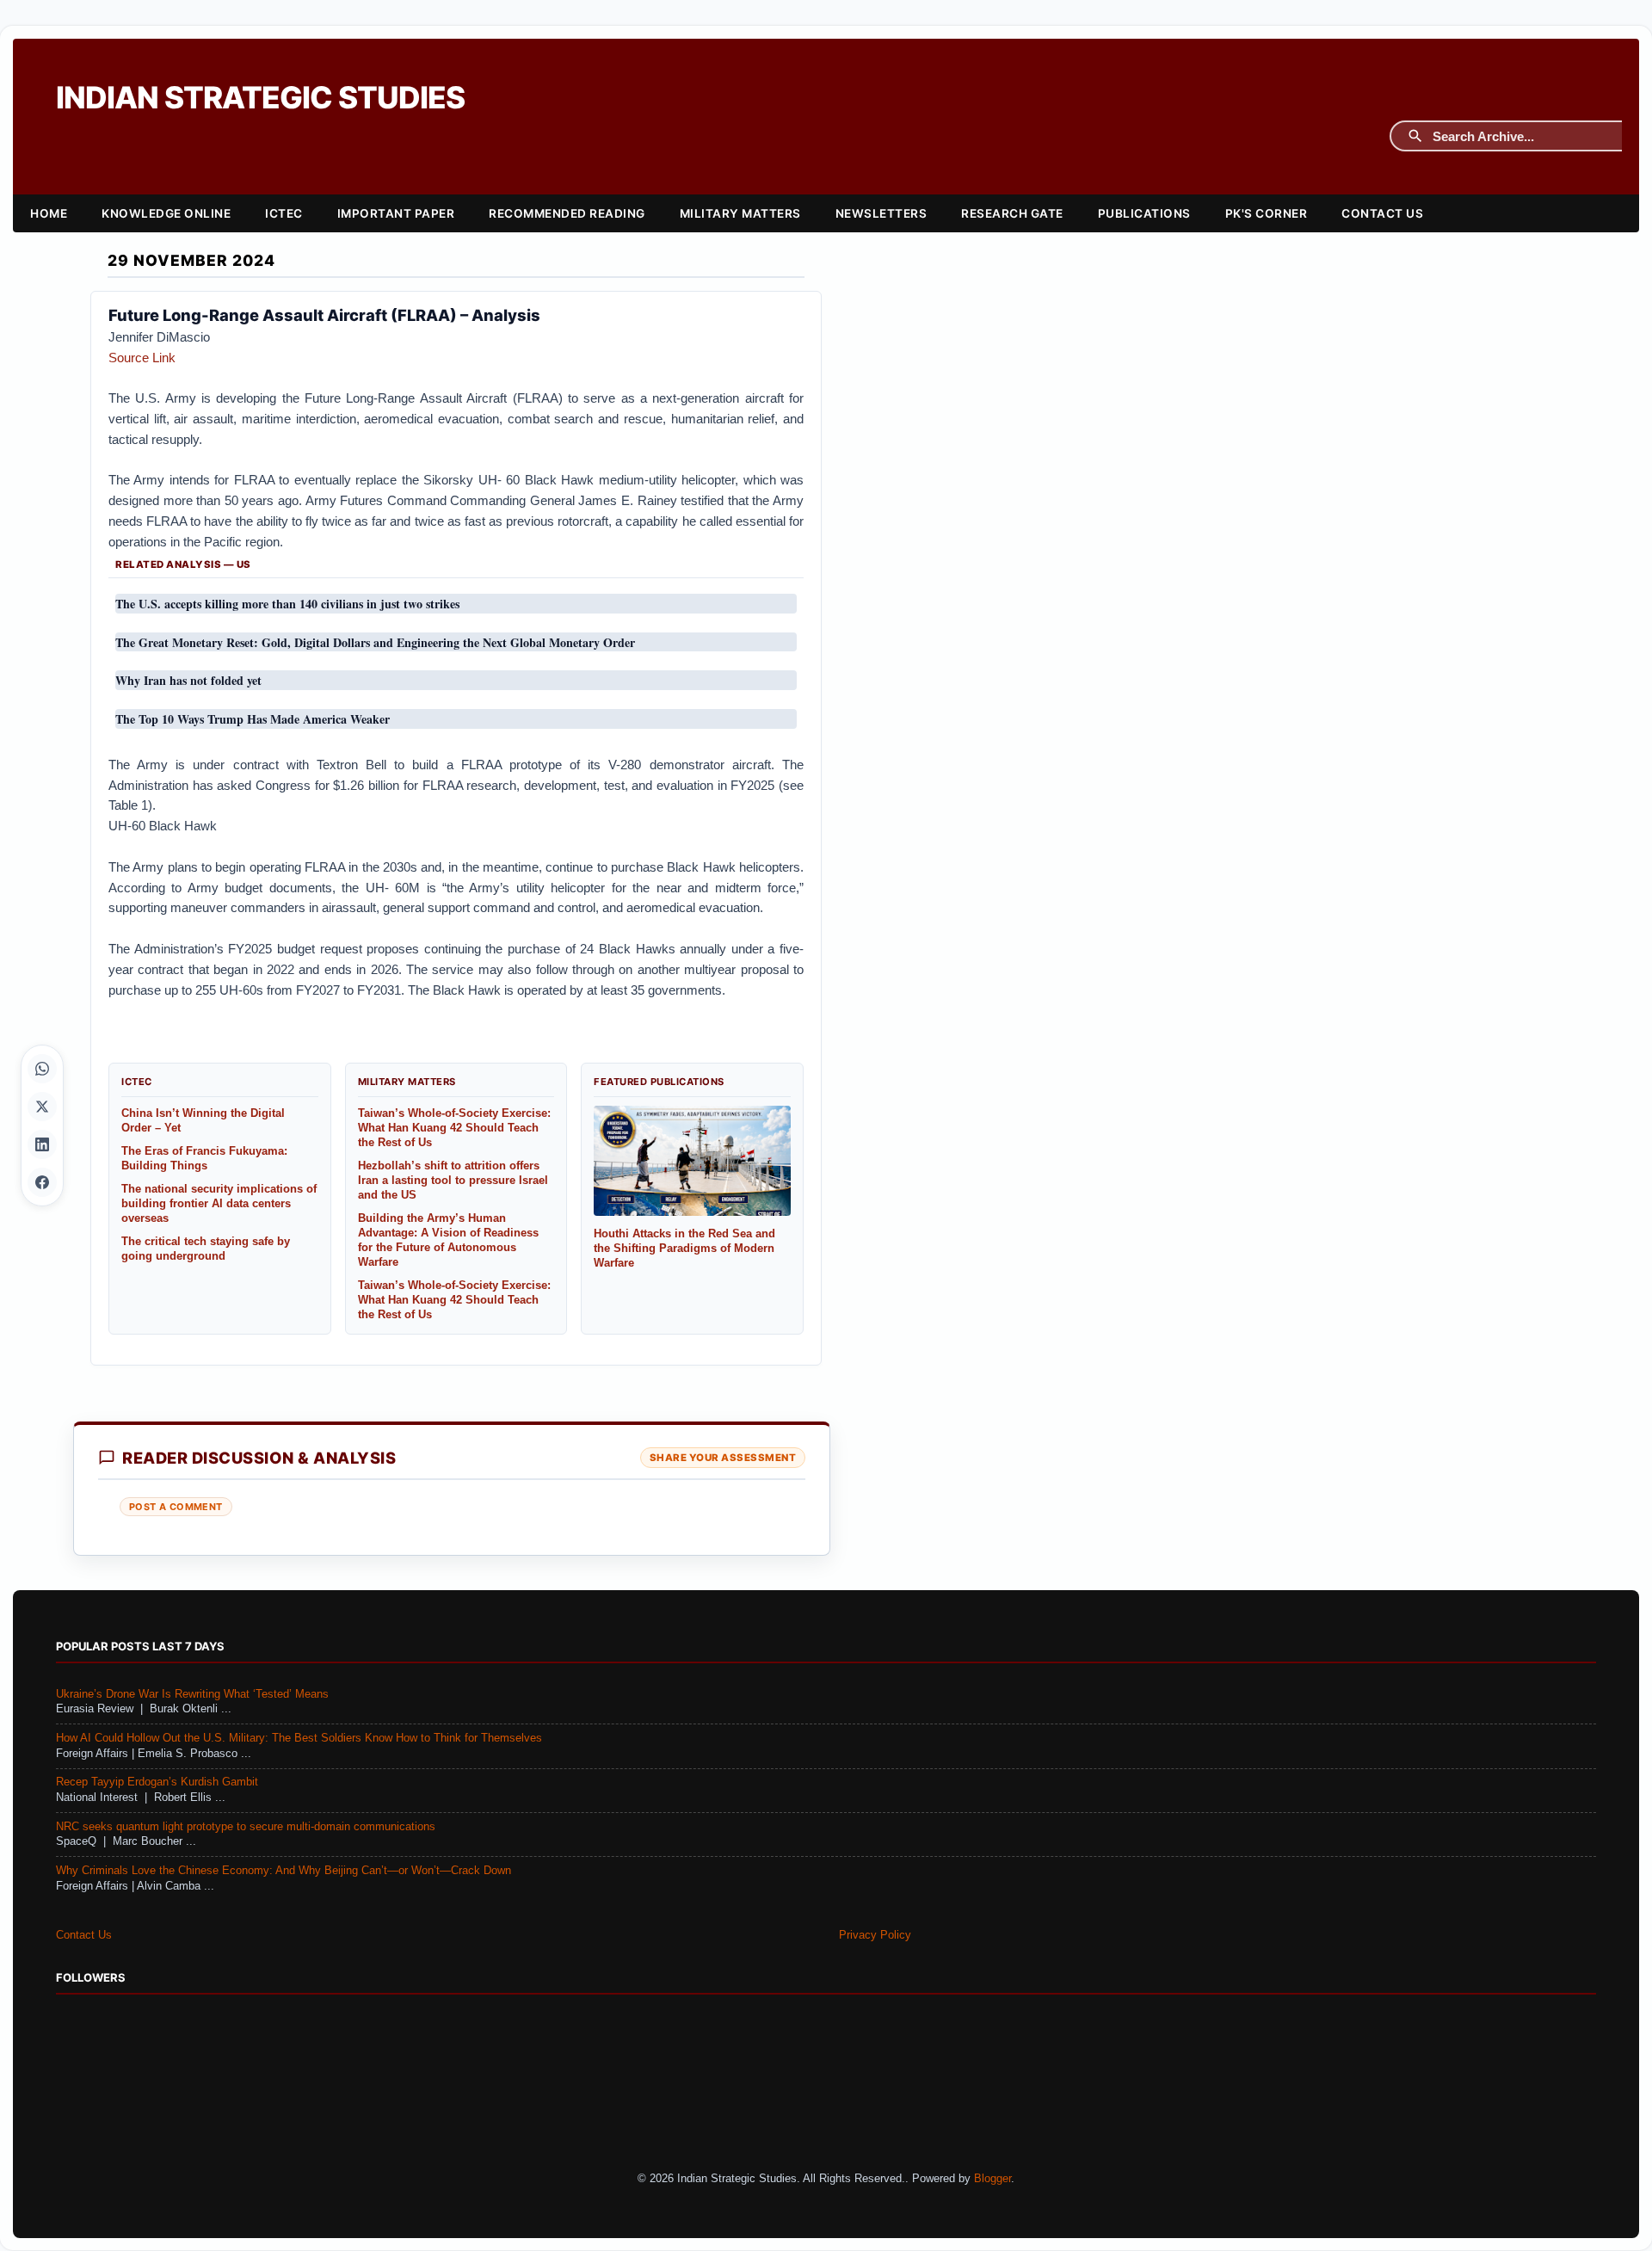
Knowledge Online (166, 213)
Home (49, 213)
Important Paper (396, 213)
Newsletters (881, 213)
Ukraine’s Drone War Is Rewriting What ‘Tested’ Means (192, 1694)
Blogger (992, 2179)
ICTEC (284, 213)
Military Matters (740, 213)
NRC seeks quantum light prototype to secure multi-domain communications (246, 1827)
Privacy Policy (875, 1935)
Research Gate (1012, 213)
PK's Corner (1267, 213)
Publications (1144, 213)
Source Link (142, 358)
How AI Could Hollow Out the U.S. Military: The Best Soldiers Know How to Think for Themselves (299, 1738)
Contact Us (1382, 213)
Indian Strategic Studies (260, 98)
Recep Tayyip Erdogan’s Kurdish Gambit (157, 1782)
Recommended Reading (567, 213)
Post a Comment (176, 1507)
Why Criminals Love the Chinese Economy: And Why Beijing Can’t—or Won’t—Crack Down (284, 1871)
